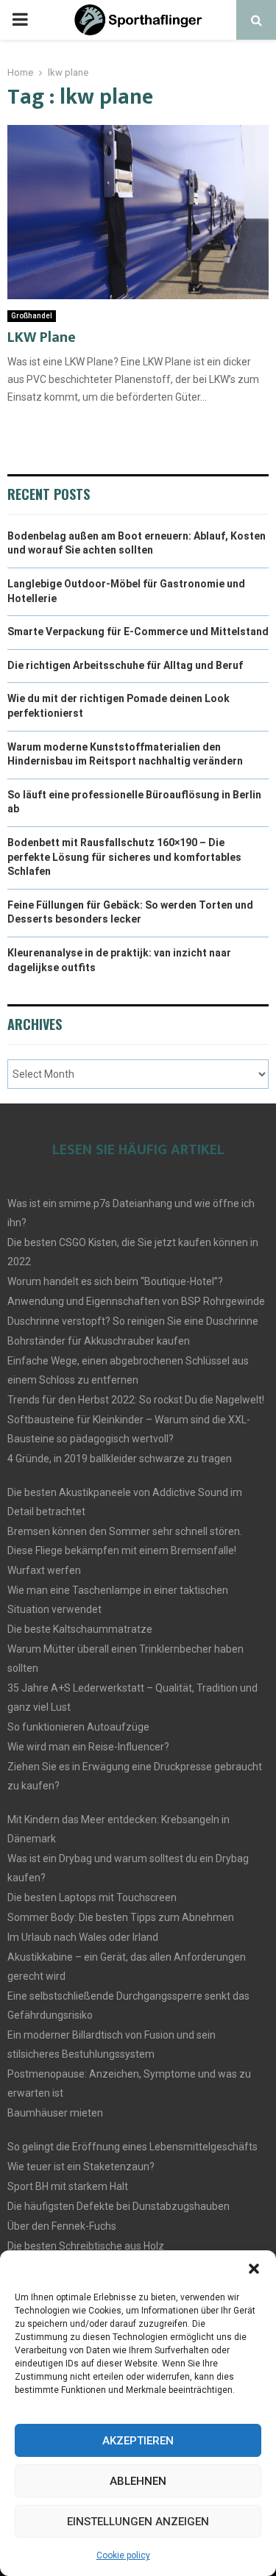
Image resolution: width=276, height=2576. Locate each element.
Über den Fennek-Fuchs (62, 2226)
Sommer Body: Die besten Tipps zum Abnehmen (121, 1917)
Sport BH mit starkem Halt (68, 2186)
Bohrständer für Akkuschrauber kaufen (99, 1341)
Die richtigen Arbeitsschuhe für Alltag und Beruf (125, 665)
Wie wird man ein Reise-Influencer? (88, 1747)
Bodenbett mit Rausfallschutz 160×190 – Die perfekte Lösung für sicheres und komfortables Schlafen (124, 857)
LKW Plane (42, 337)
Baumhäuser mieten (55, 2113)
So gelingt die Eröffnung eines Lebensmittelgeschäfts (132, 2147)
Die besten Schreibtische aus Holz (86, 2246)
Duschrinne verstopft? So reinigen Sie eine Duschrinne (133, 1321)
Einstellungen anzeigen (138, 2522)
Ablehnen (138, 2481)
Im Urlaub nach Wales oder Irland (83, 1937)
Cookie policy (123, 2555)
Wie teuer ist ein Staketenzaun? (81, 2167)
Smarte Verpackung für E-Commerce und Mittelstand (138, 632)
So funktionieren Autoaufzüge (78, 1727)
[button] (254, 2269)
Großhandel (32, 316)
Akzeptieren (138, 2441)
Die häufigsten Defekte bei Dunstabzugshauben (118, 2206)
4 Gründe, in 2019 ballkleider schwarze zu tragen (120, 1459)
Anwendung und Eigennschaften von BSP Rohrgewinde (136, 1301)
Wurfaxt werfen (44, 1570)
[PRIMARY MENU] (20, 20)
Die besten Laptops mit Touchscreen (92, 1897)
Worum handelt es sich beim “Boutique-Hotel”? (115, 1281)
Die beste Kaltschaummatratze (80, 1629)
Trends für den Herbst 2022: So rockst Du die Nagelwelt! (136, 1400)
